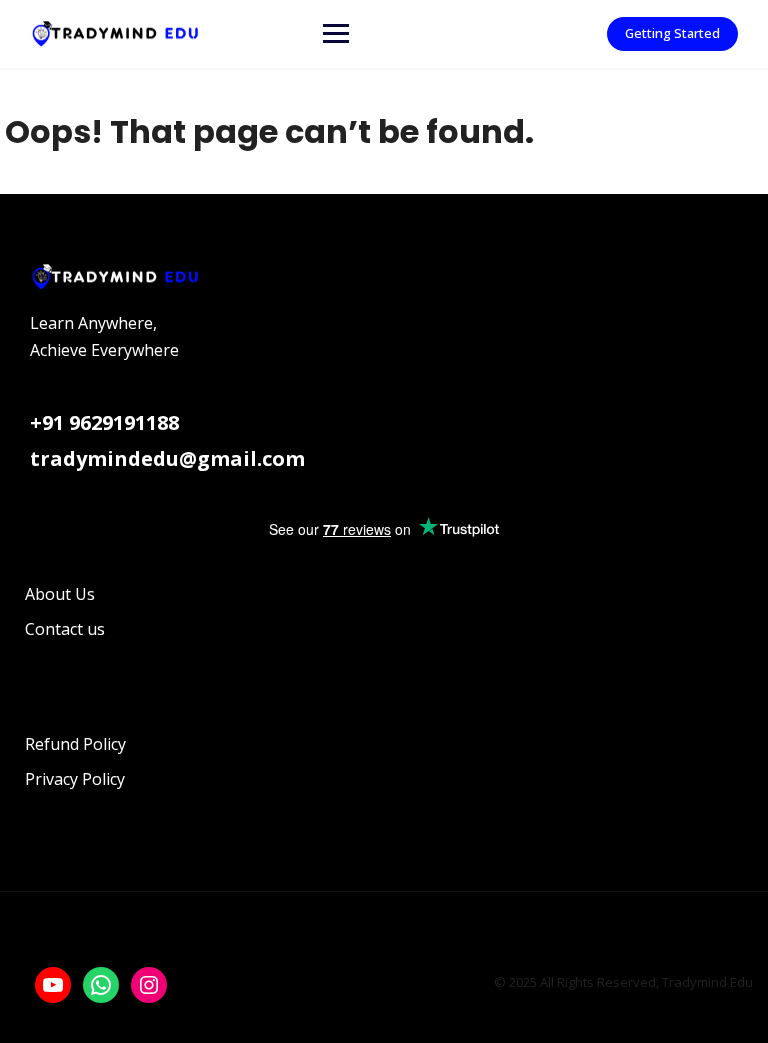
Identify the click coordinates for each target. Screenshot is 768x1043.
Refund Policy (75, 744)
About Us (60, 594)
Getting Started (672, 33)
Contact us (65, 629)
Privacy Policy (75, 779)
